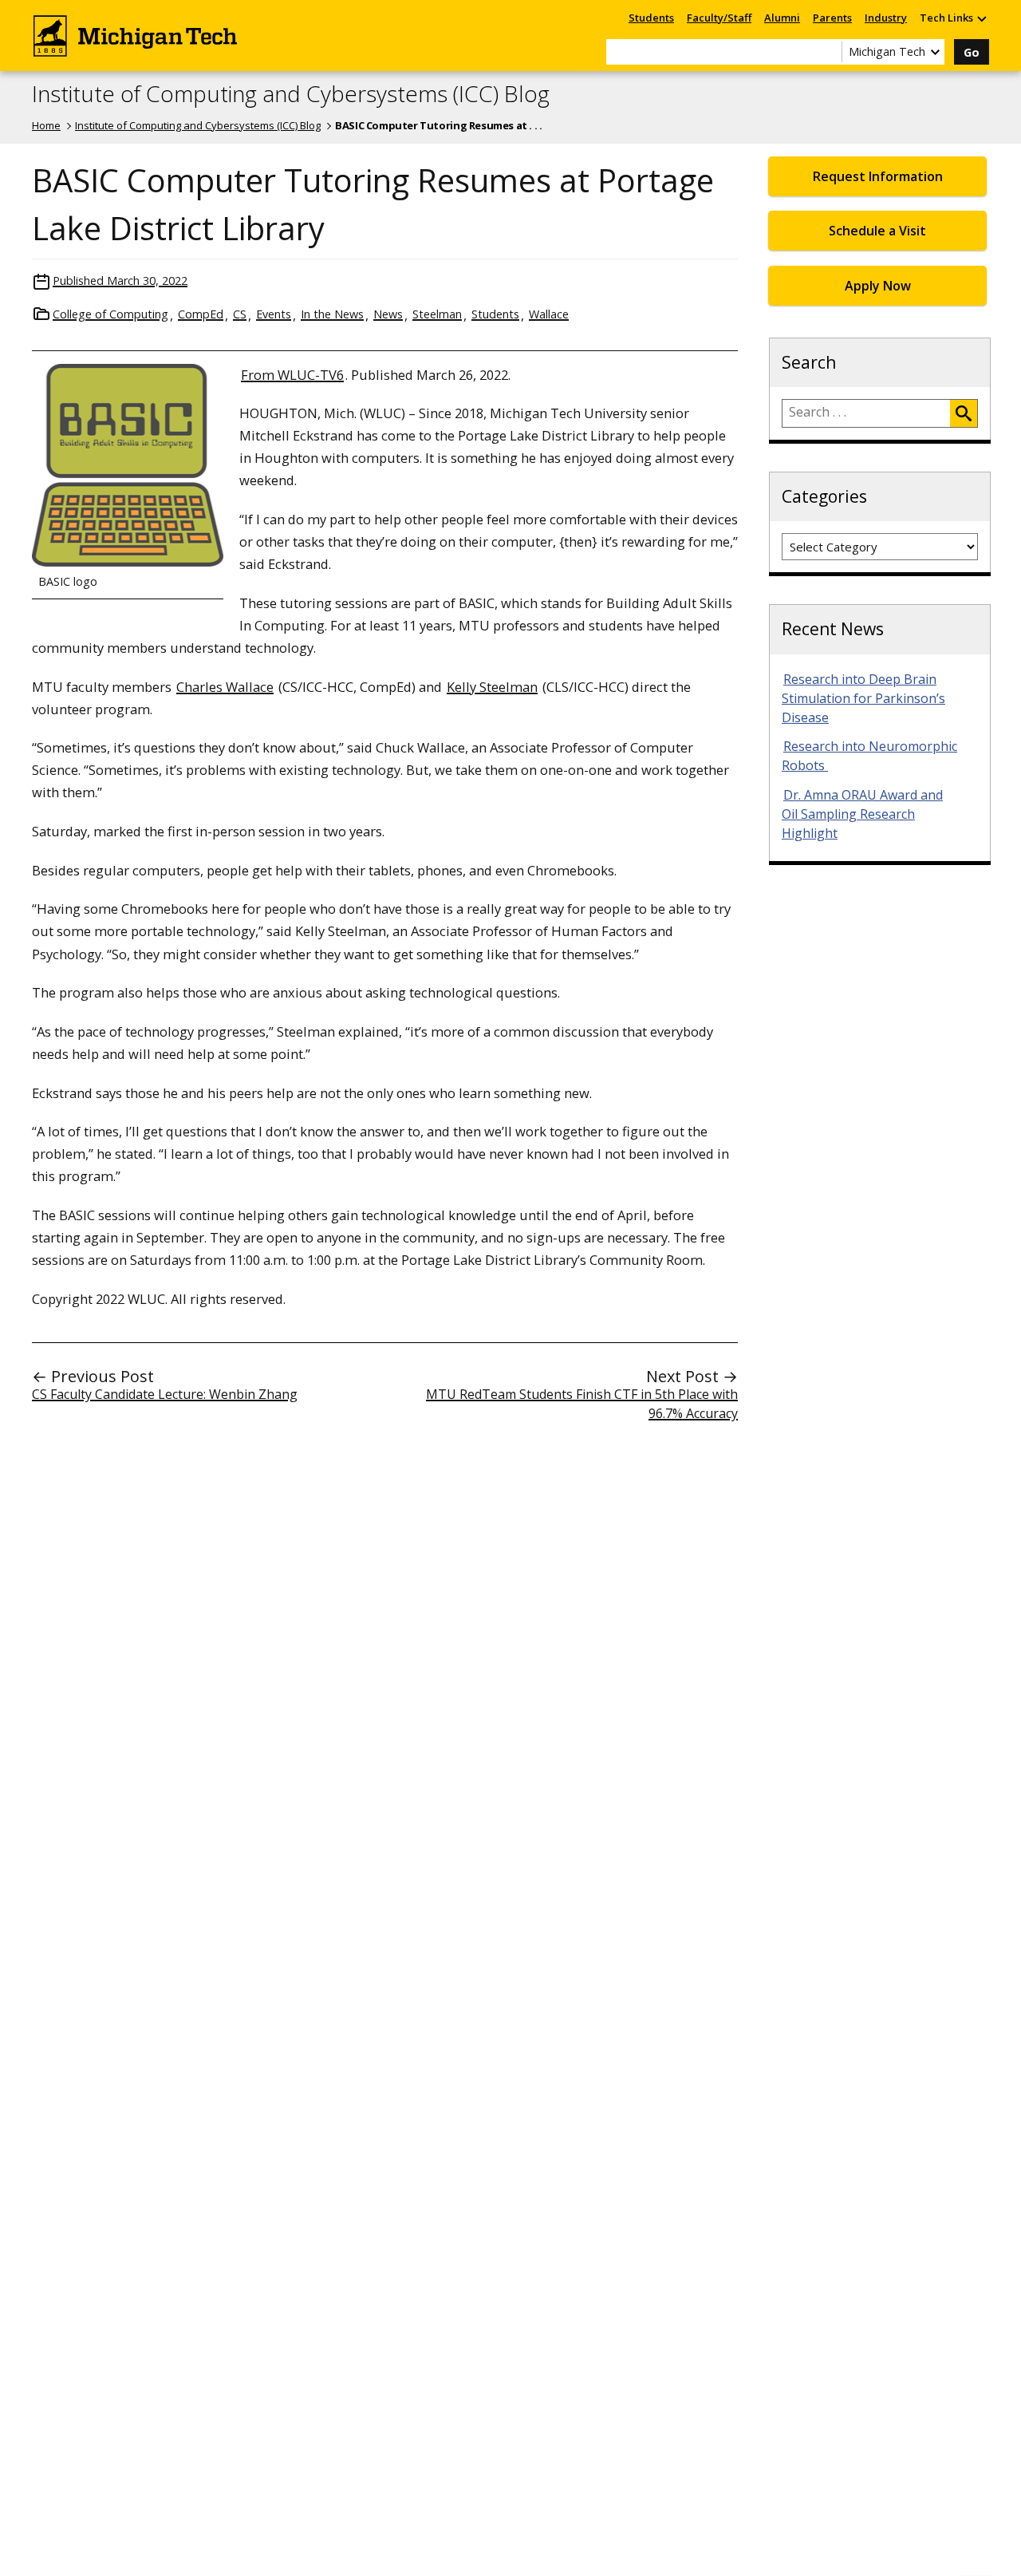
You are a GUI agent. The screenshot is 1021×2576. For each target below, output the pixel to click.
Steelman (437, 314)
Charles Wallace (225, 687)
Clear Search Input (830, 52)
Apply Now (878, 286)
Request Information (878, 176)
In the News (332, 314)
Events (274, 314)
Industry (886, 18)
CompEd (201, 314)
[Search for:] (866, 413)
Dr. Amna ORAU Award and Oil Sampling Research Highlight (862, 814)
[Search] (964, 413)
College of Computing (110, 314)
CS (240, 314)
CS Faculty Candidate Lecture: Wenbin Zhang (165, 1394)
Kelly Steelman (492, 687)
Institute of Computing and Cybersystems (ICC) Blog (291, 94)
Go (972, 52)
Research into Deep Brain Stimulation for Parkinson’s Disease (863, 698)
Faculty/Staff (719, 18)
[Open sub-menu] (981, 18)
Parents (832, 18)
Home (46, 125)
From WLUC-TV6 (292, 375)
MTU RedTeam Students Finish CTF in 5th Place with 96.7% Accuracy (582, 1404)
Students (651, 18)
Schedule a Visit (877, 231)
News (388, 314)
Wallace (549, 314)
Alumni (782, 18)
